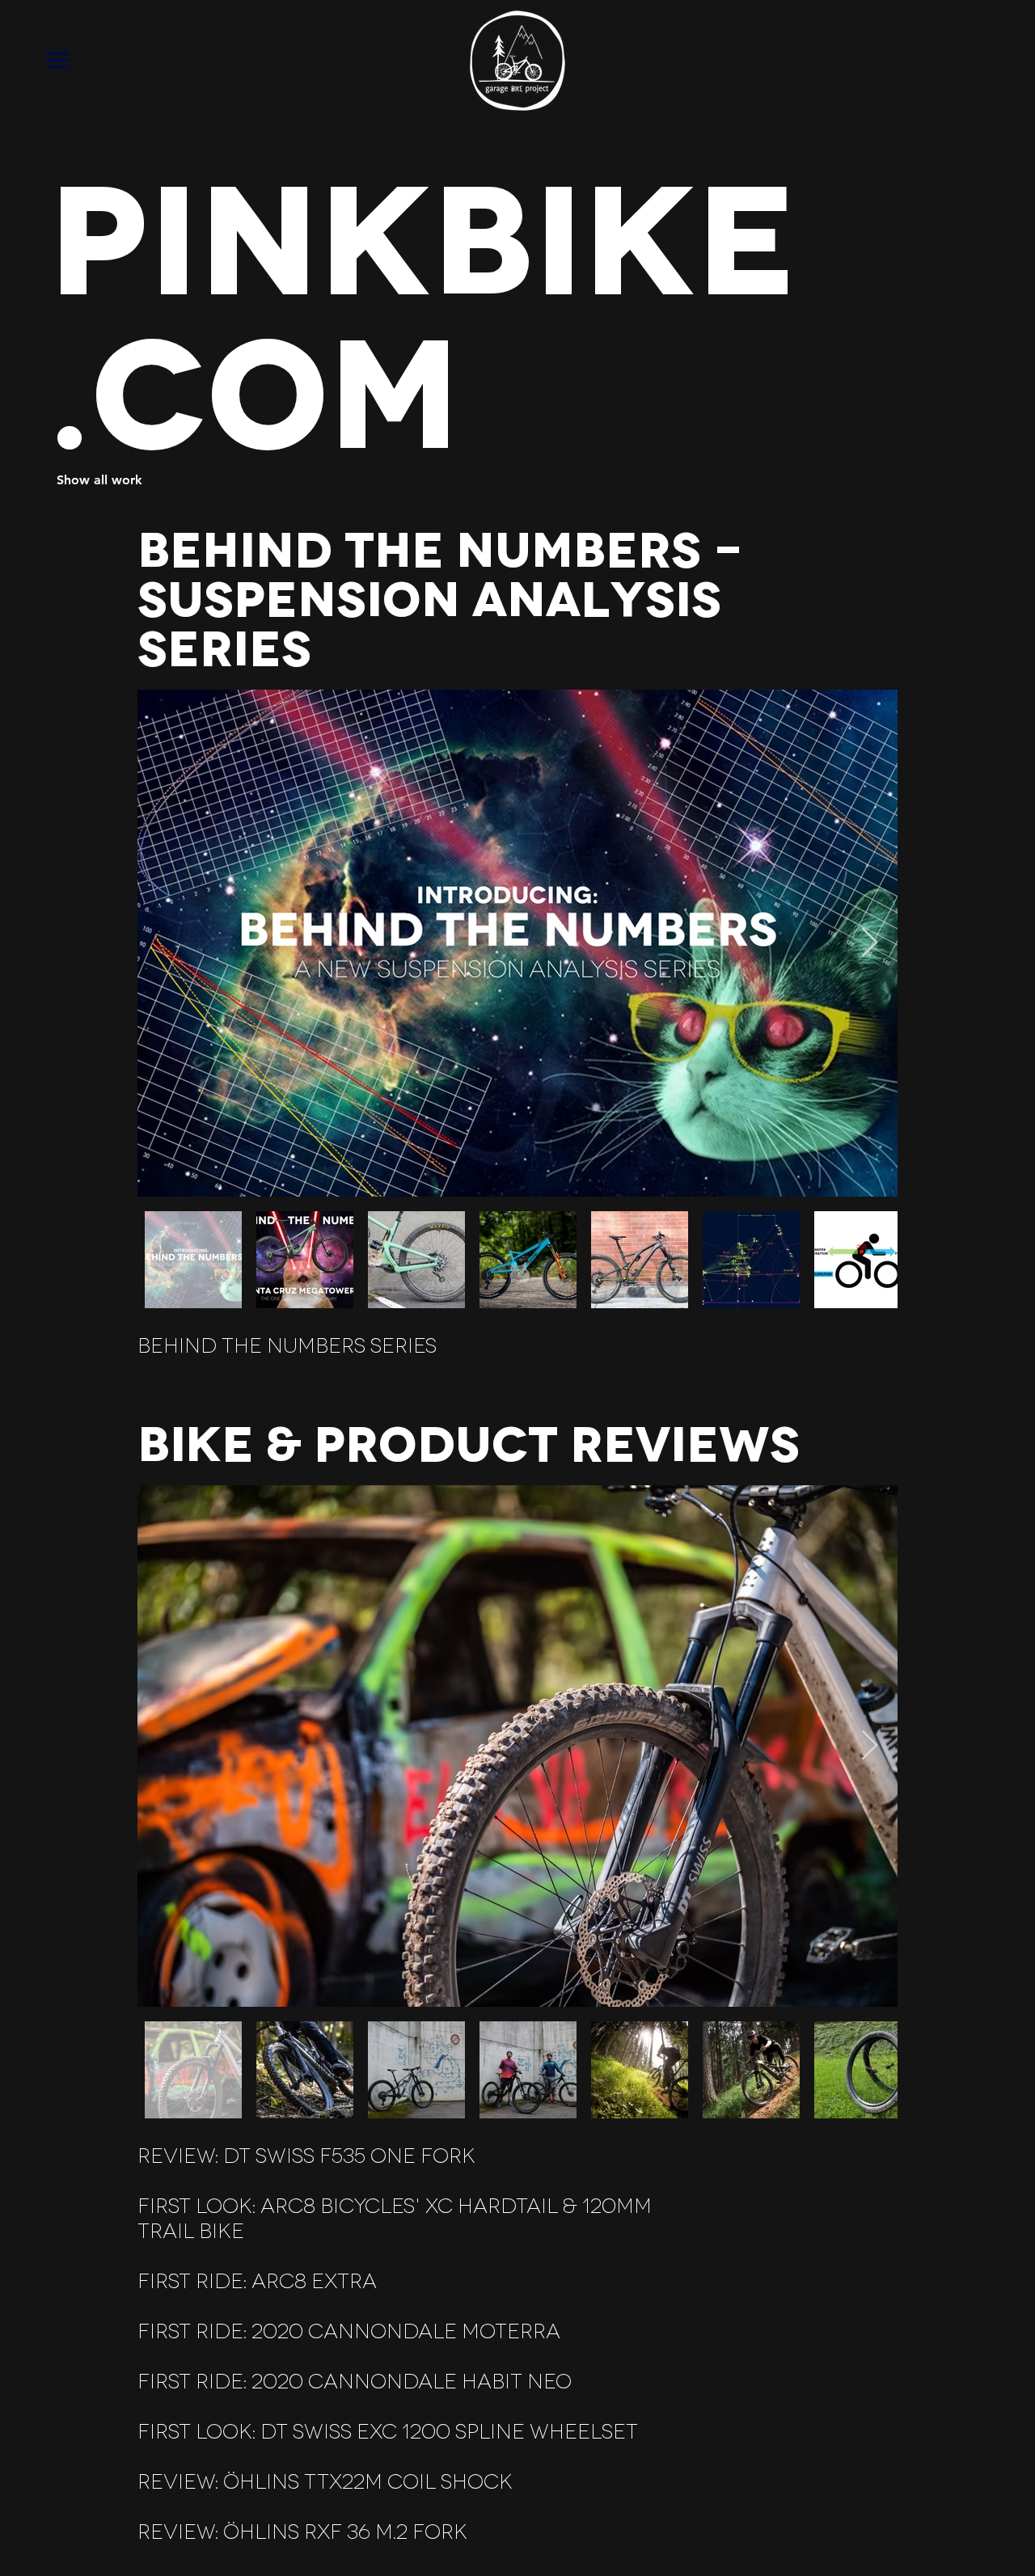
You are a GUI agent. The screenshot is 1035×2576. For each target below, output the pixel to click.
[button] (58, 60)
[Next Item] (870, 943)
